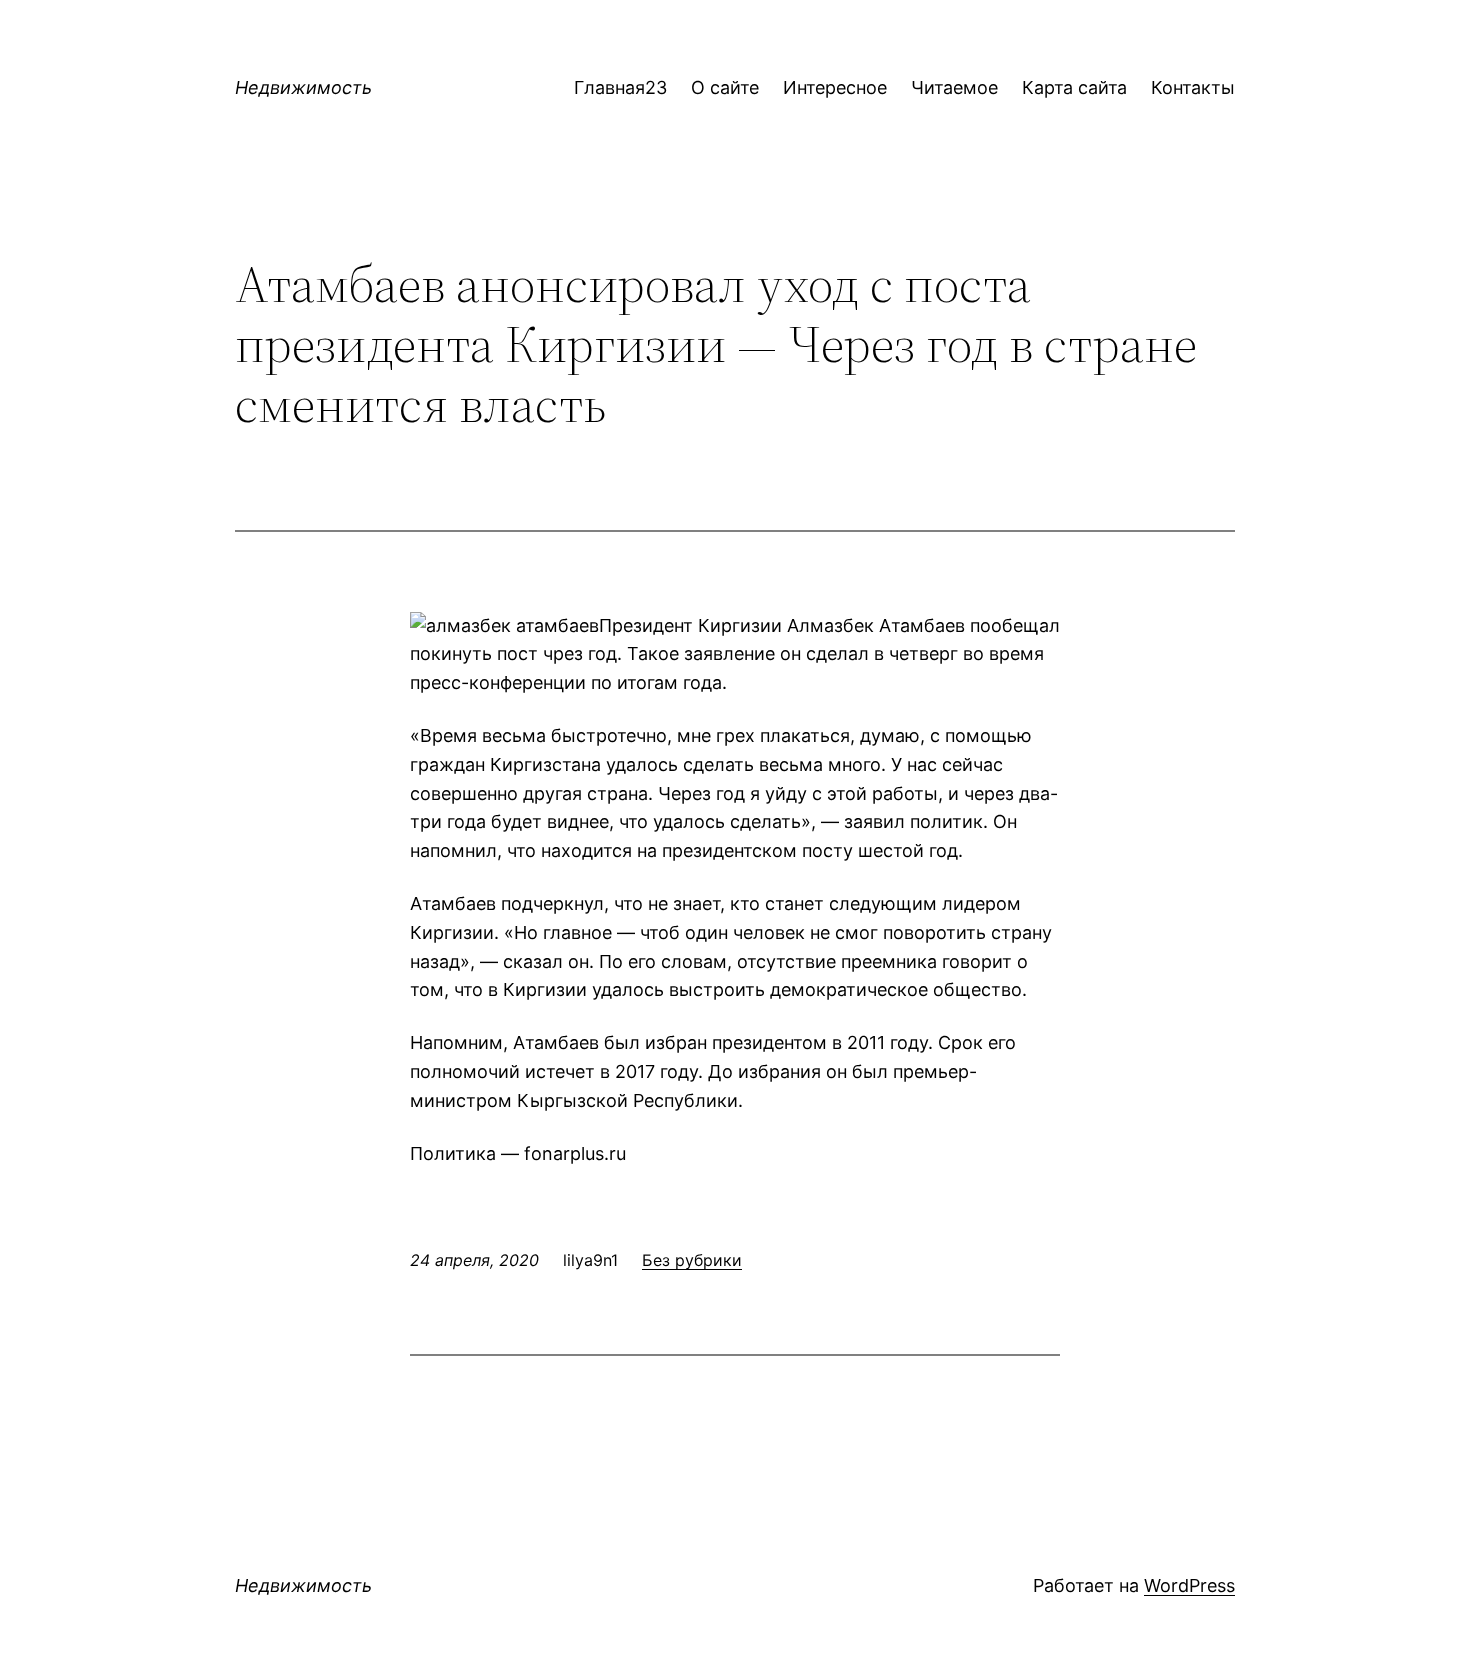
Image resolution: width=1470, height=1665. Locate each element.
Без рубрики (692, 1260)
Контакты (1193, 87)
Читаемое (954, 87)
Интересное (835, 87)
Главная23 (620, 87)
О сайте (725, 87)
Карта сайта (1074, 87)
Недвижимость (303, 87)
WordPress (1189, 1585)
